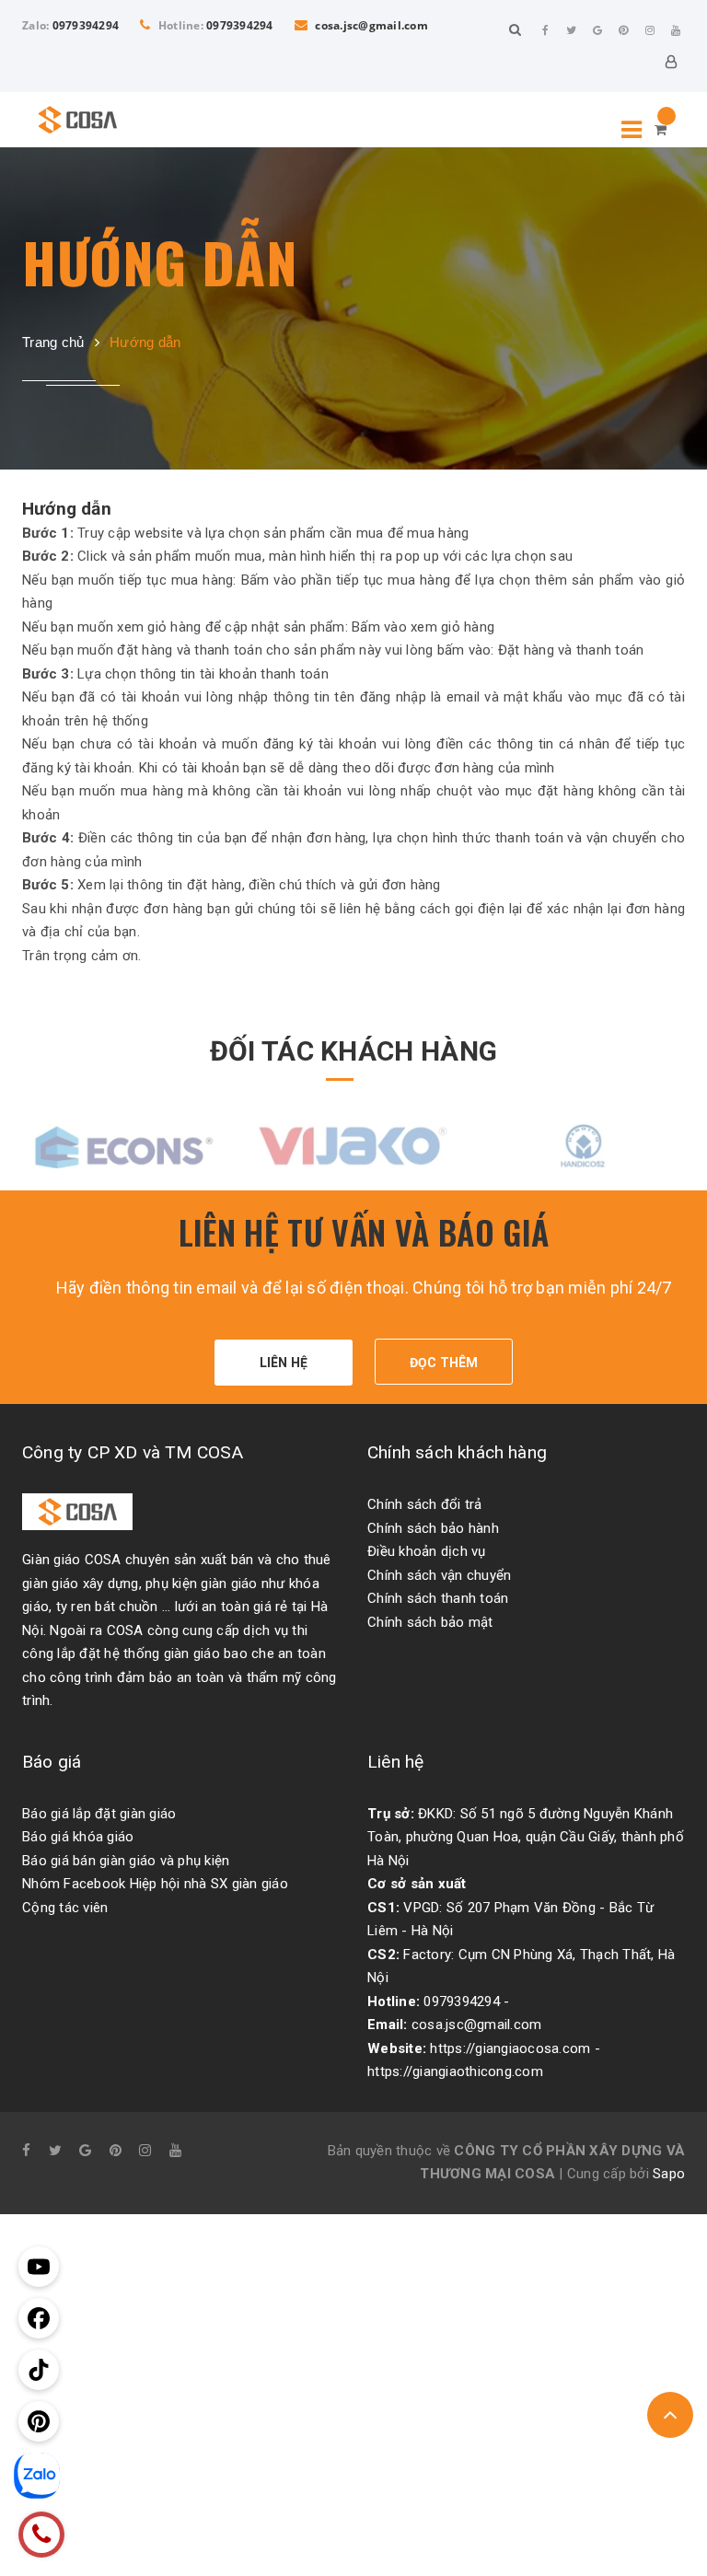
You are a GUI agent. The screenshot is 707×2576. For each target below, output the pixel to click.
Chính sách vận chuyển (439, 1575)
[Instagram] (650, 30)
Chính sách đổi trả (425, 1504)
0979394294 (86, 25)
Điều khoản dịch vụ (427, 1551)
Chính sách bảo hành (433, 1528)
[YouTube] (676, 30)
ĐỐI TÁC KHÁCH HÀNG (353, 1051)
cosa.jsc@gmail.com (370, 25)
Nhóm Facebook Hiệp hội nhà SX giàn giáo (155, 1884)
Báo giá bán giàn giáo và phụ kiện (126, 1861)
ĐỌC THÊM (444, 1363)
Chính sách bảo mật (430, 1622)
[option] (123, 1144)
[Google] (597, 30)
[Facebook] (546, 30)
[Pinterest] (624, 30)
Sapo (669, 2174)
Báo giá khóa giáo (78, 1837)
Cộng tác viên (65, 1908)
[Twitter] (572, 30)
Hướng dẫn (67, 509)
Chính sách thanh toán (438, 1598)
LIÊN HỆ (284, 1363)
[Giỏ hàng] (661, 130)
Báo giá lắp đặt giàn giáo (99, 1814)
